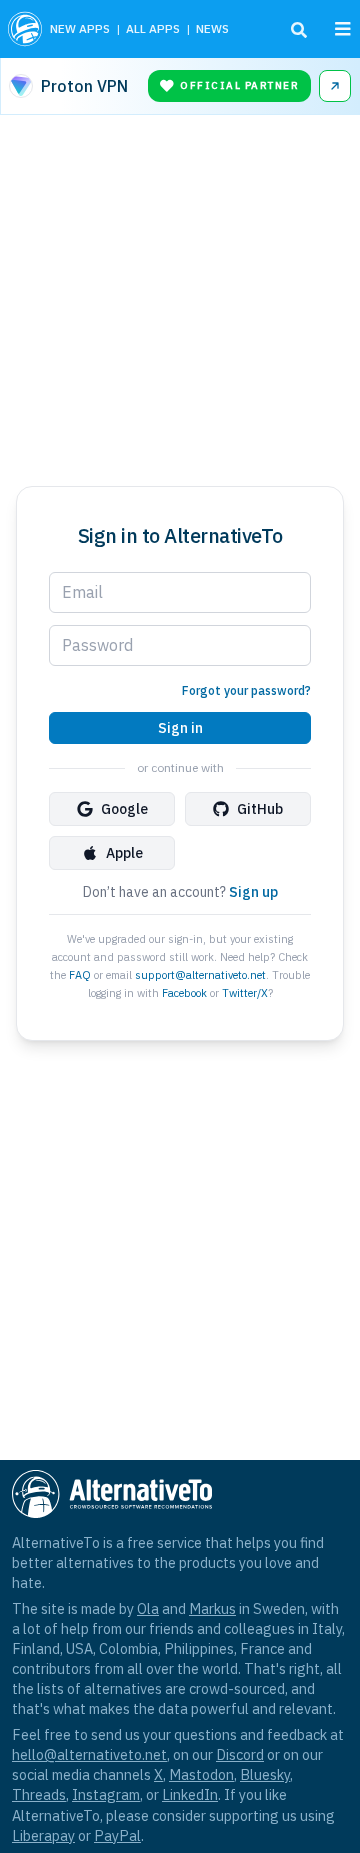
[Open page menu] (343, 29)
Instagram (106, 1794)
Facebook (184, 993)
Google (124, 809)
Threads (39, 1794)
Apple (124, 853)
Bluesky (265, 1774)
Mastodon (201, 1774)
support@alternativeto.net (200, 975)
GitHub (260, 809)
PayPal (117, 1835)
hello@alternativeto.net (89, 1754)
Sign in (180, 728)
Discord (240, 1754)
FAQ (80, 975)
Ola (148, 1608)
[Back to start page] (25, 29)
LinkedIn (190, 1794)
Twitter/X (245, 993)
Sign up (253, 892)
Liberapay (43, 1835)
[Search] (299, 30)
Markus (212, 1608)
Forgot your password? (246, 690)
